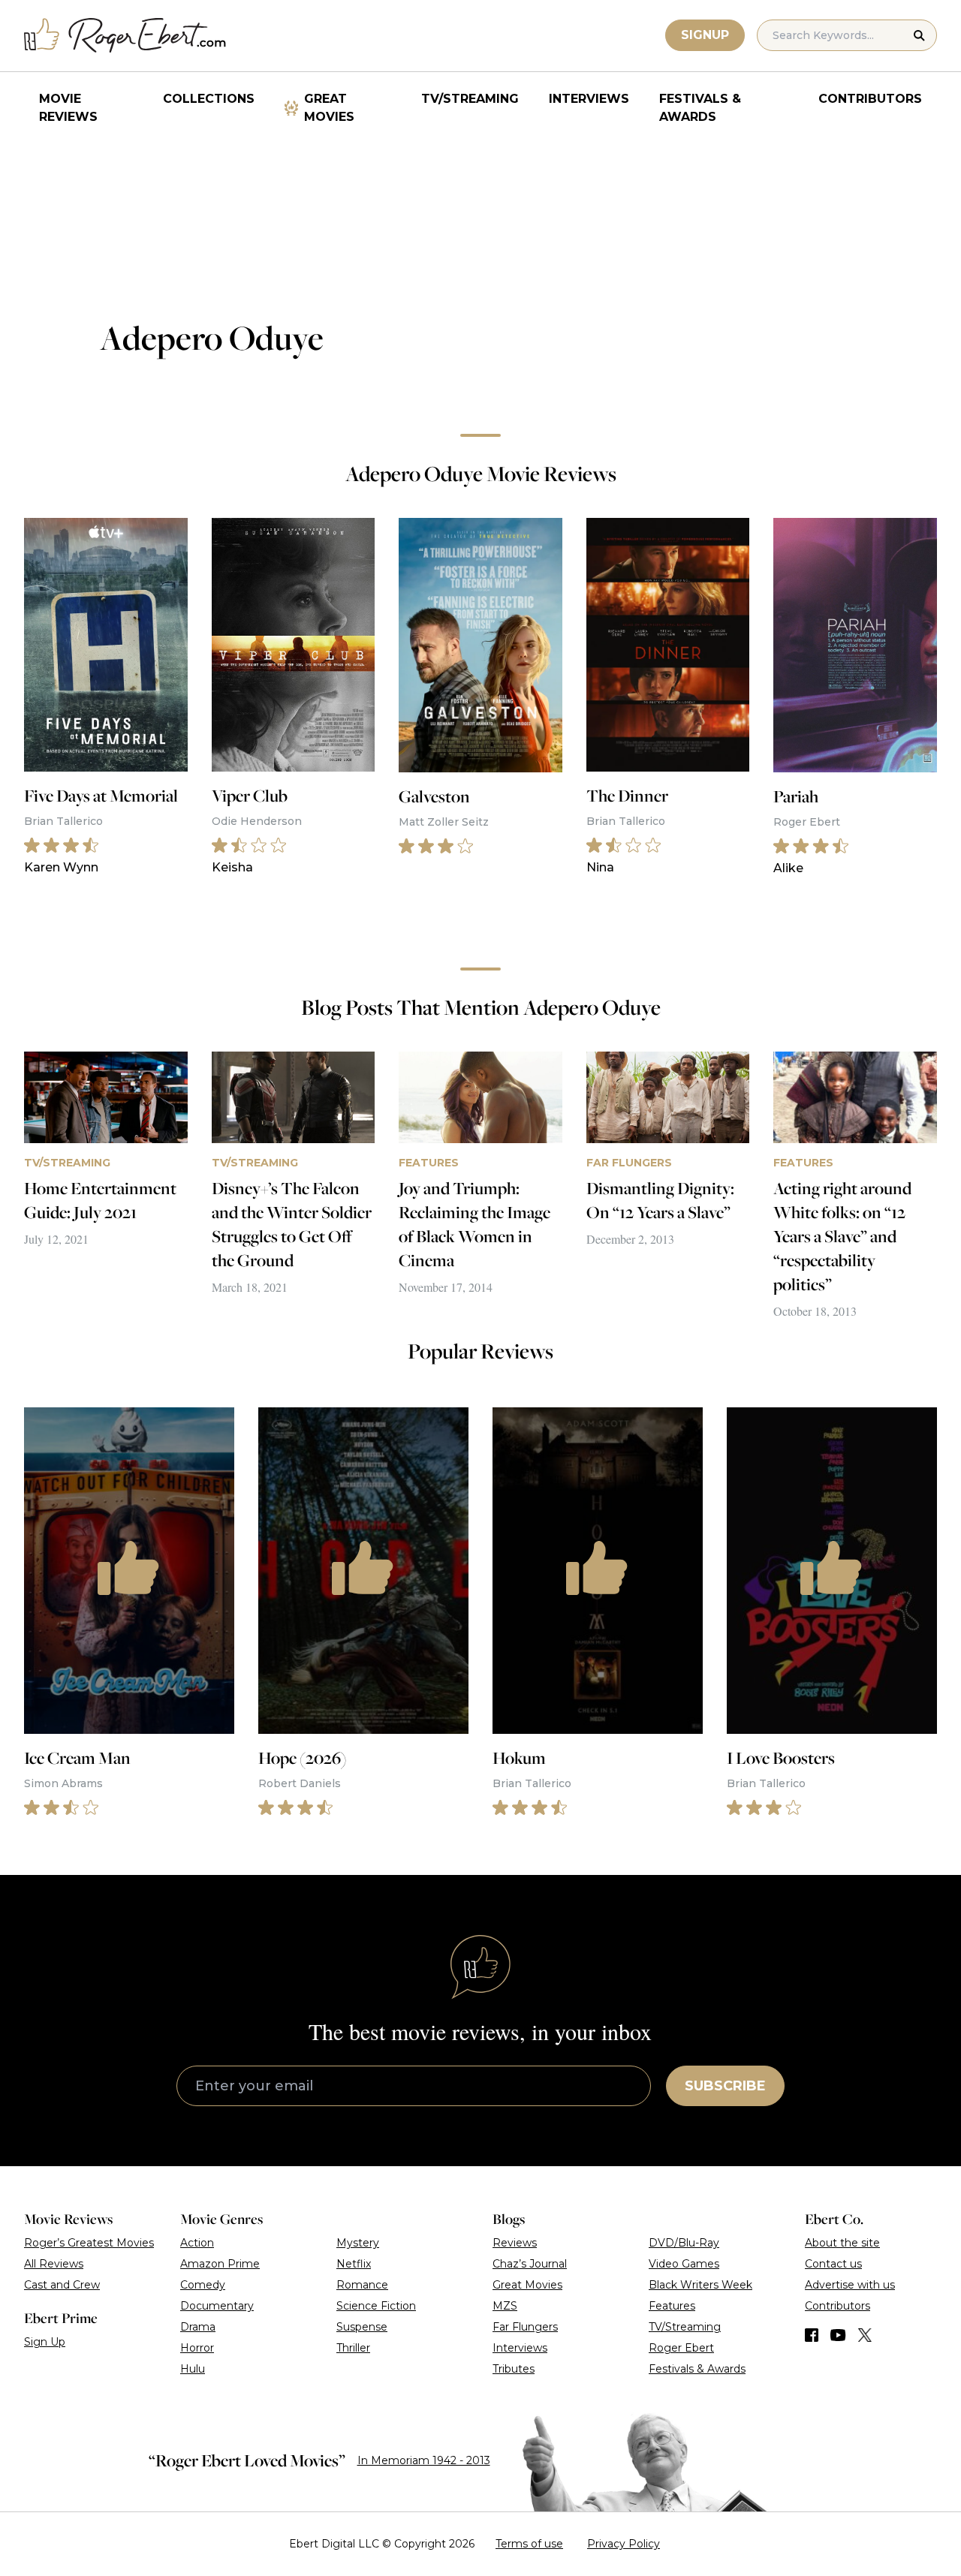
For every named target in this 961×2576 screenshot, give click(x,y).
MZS (505, 2306)
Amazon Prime (220, 2264)
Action (197, 2243)
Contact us (833, 2264)
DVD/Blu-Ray (684, 2243)
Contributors (870, 99)
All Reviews (54, 2264)
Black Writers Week (700, 2285)
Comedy (203, 2285)
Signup (705, 35)
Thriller (353, 2348)
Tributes (514, 2369)
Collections (209, 99)
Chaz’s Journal (530, 2264)
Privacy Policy (624, 2544)
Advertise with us (850, 2285)
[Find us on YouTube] (838, 2335)
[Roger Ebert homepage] (125, 36)
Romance (362, 2285)
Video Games (684, 2264)
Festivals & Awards (700, 108)
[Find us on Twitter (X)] (865, 2335)
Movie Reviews (68, 108)
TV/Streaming (470, 99)
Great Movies (329, 108)
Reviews (515, 2243)
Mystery (358, 2243)
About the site (842, 2243)
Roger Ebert (681, 2348)
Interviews (589, 99)
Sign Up (45, 2342)
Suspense (362, 2327)
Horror (197, 2348)
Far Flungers (525, 2327)
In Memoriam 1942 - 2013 (424, 2460)
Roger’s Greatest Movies (89, 2243)
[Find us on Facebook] (812, 2335)
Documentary (217, 2306)
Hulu (193, 2369)
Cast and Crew (62, 2285)
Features (672, 2306)
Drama (198, 2327)
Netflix (354, 2264)
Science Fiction (376, 2306)
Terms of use (529, 2544)
